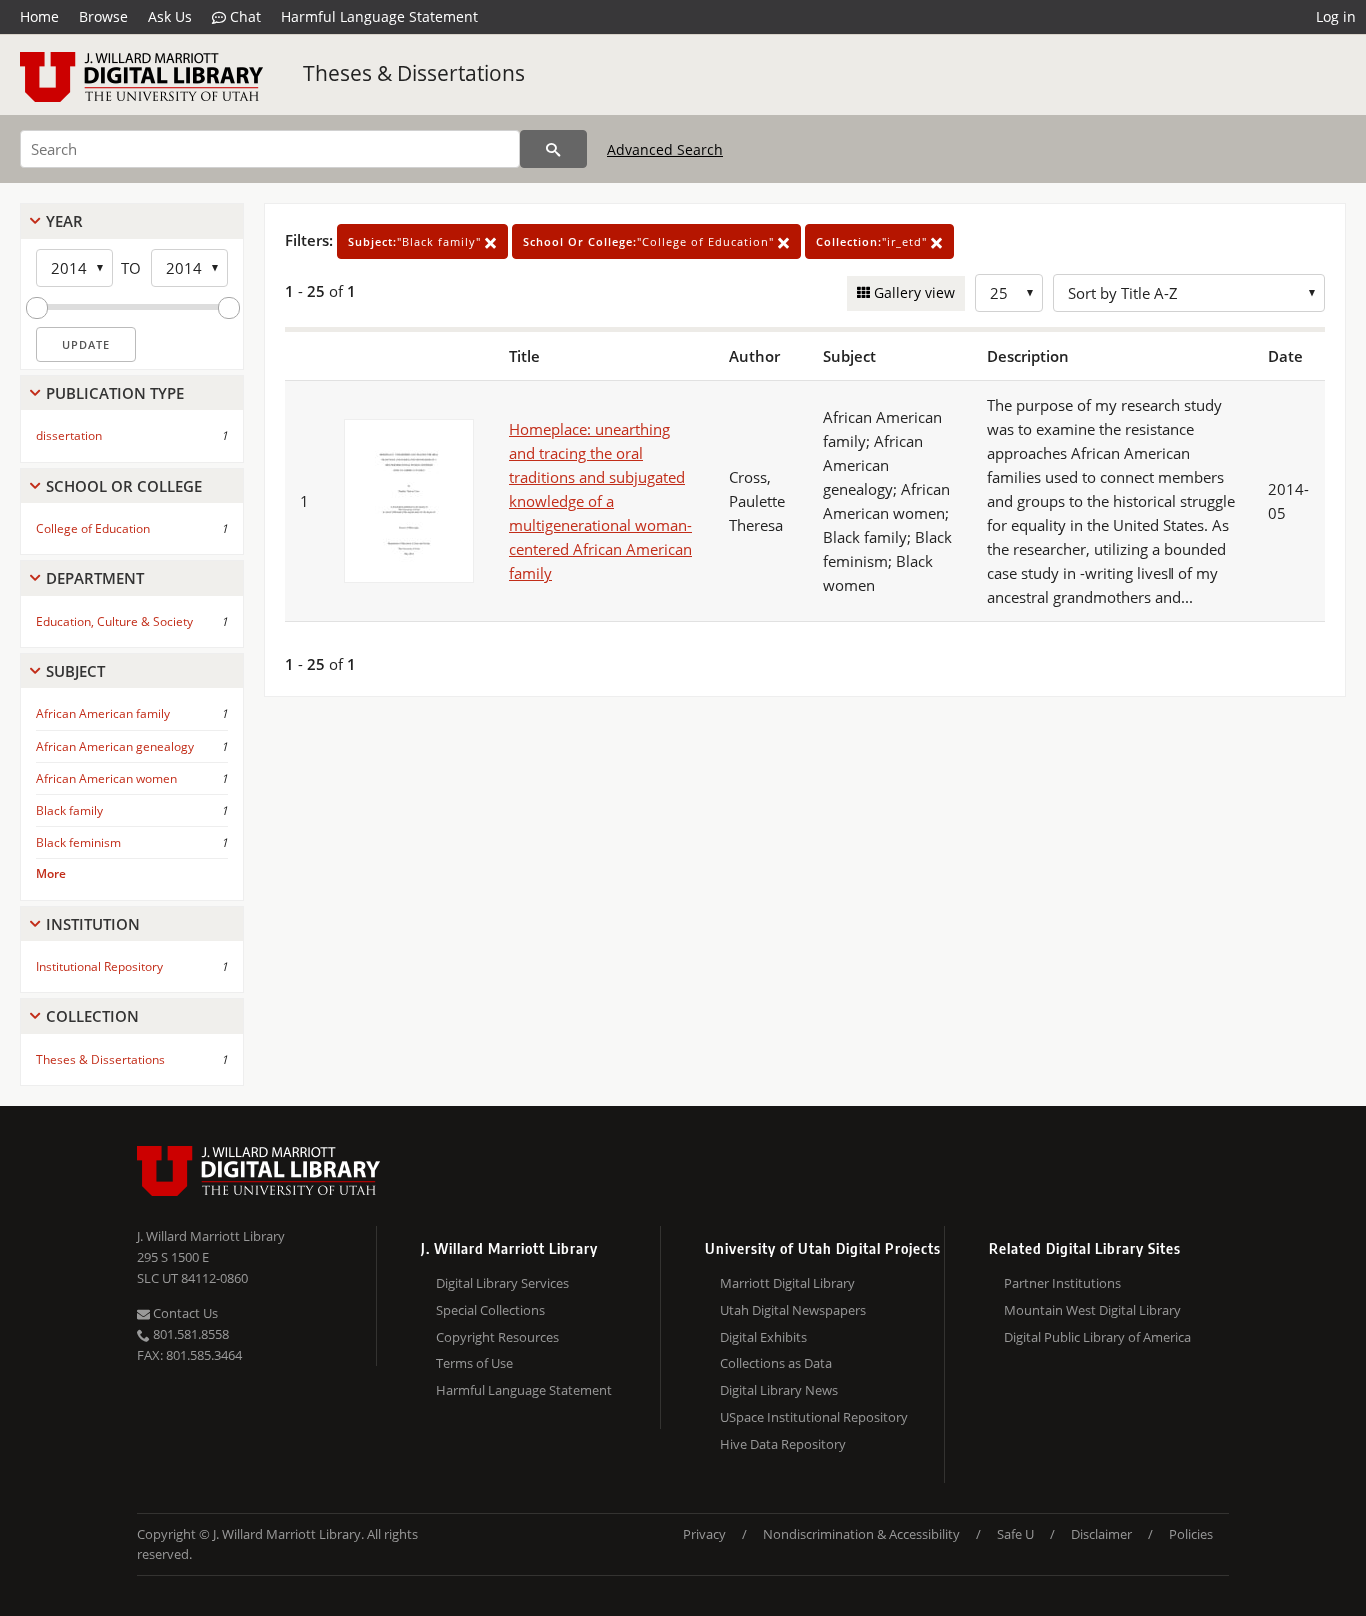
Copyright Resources (497, 1337)
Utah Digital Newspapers (793, 1310)
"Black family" (416, 241)
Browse (103, 16)
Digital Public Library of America (1097, 1337)
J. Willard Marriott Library (211, 1236)
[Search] (553, 149)
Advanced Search (665, 149)
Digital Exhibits (763, 1337)
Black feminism (78, 842)
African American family (103, 713)
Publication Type (115, 393)
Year (64, 221)
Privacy (704, 1534)
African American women (106, 778)
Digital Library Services (502, 1283)
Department (95, 578)
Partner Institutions (1062, 1283)
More (51, 873)
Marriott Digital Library (787, 1283)
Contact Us (184, 1313)
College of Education (93, 528)
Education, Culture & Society (114, 621)
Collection (92, 1016)
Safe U (1015, 1534)
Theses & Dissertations (414, 73)
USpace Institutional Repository (814, 1417)
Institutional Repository (99, 966)
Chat (243, 16)
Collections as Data (776, 1363)
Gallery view (912, 292)
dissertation (69, 435)
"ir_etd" (873, 241)
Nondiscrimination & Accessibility (861, 1534)
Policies (1191, 1534)
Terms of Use (474, 1363)
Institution (93, 924)
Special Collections (490, 1310)
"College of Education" (650, 241)
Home (39, 16)
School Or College (124, 486)
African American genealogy (115, 746)
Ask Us (170, 16)
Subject (75, 671)
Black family (69, 810)
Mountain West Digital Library (1092, 1310)
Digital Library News (779, 1390)
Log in (1336, 16)
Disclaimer (1101, 1534)
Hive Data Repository (783, 1444)
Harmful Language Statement (379, 16)
